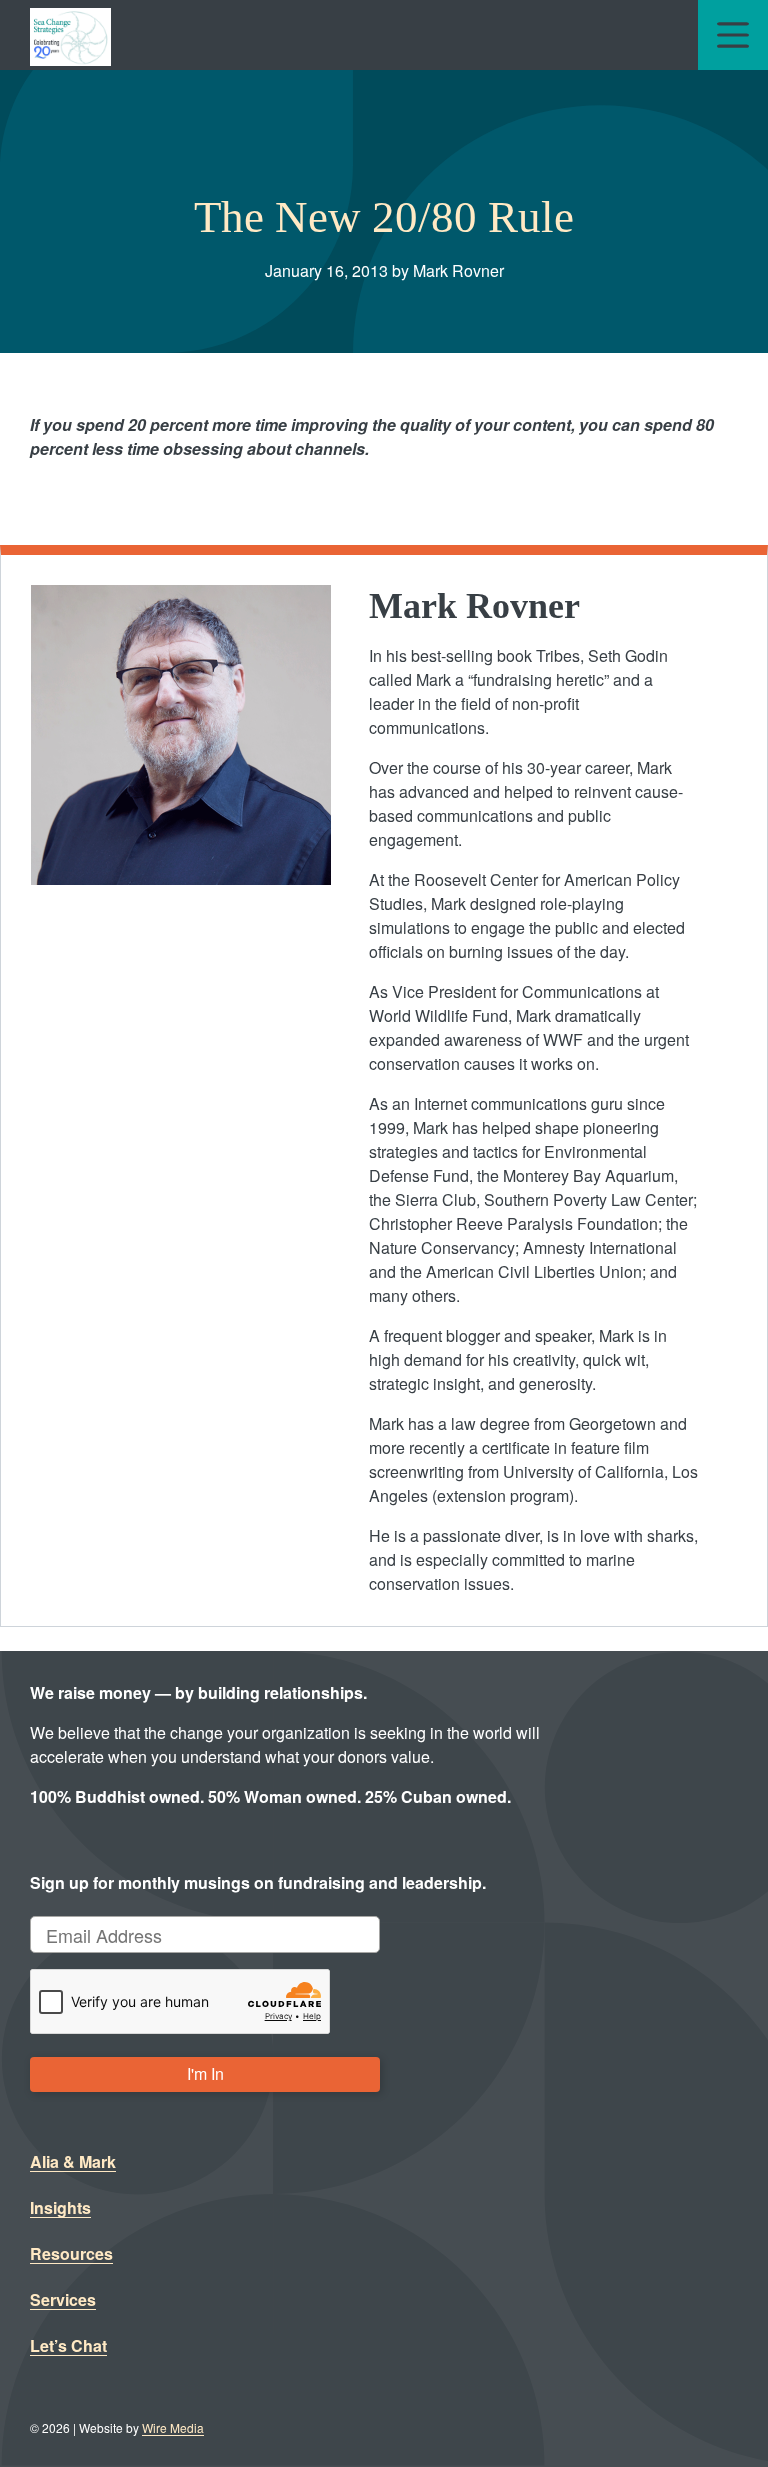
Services (63, 2299)
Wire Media (173, 2427)
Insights (60, 2207)
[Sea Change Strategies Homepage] (70, 35)
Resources (71, 2253)
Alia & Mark (73, 2161)
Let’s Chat (68, 2345)
